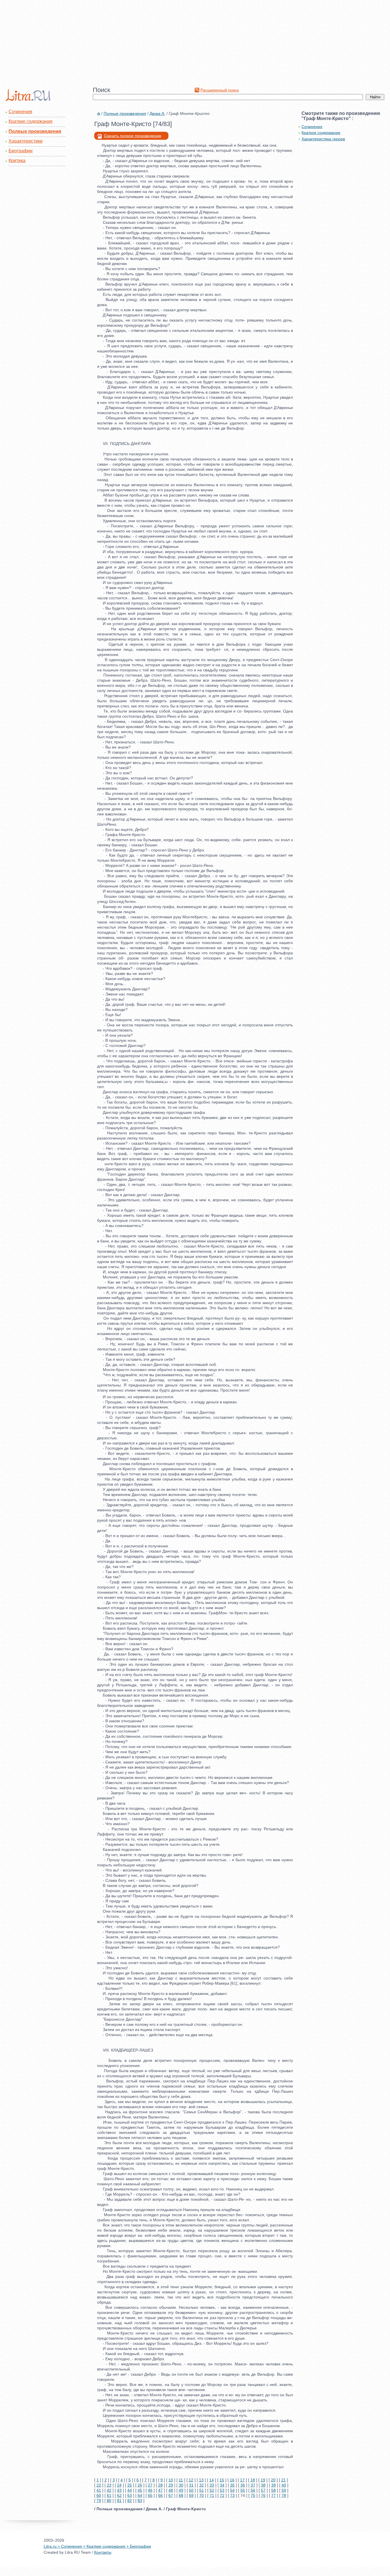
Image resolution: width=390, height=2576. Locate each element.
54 (232, 2490)
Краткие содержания (31, 121)
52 (212, 2490)
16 (232, 2480)
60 (99, 2495)
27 (150, 2485)
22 (99, 2485)
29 (171, 2485)
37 (253, 2485)
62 (119, 2495)
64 (140, 2495)
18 (253, 2480)
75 (253, 2495)
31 (191, 2485)
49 (181, 2490)
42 (109, 2490)
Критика (17, 160)
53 (222, 2490)
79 (99, 2501)
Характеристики (26, 141)
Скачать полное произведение (133, 136)
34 (222, 2485)
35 (232, 2485)
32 (202, 2485)
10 (171, 2480)
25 (130, 2485)
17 (242, 2480)
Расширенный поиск (220, 90)
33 (212, 2485)
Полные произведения (35, 131)
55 (243, 2490)
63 (130, 2495)
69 (191, 2495)
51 (202, 2490)
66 (160, 2495)
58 (274, 2490)
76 (263, 2495)
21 (284, 2480)
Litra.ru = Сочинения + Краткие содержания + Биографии (97, 2546)
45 (140, 2490)
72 (222, 2495)
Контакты (103, 2552)
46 (150, 2490)
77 (274, 2495)
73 (232, 2495)
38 (263, 2485)
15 (222, 2480)
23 (109, 2485)
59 (284, 2490)
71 (212, 2495)
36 (243, 2485)
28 (160, 2485)
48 (171, 2490)
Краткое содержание (321, 133)
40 (284, 2485)
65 (150, 2495)
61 (109, 2495)
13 (201, 2480)
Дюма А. (157, 113)
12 (191, 2480)
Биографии (21, 151)
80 (109, 2501)
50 (191, 2490)
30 (181, 2485)
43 (119, 2490)
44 (130, 2490)
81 (119, 2501)
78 (284, 2495)
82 (130, 2501)
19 (263, 2480)
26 (140, 2485)
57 (263, 2490)
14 (212, 2480)
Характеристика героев (323, 139)
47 (160, 2490)
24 (119, 2485)
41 (99, 2490)
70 (202, 2495)
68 (181, 2495)
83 (140, 2501)
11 (181, 2480)
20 (273, 2480)
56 (253, 2490)
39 (274, 2485)
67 (171, 2495)
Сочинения (20, 112)
